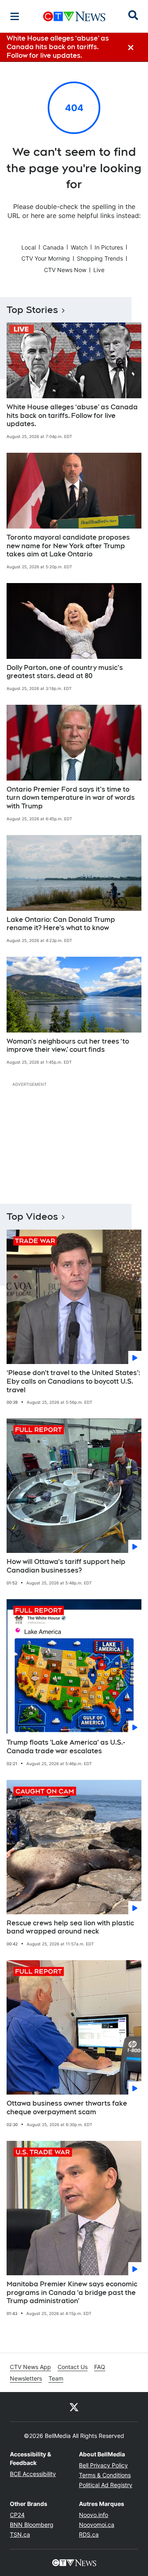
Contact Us (73, 2367)
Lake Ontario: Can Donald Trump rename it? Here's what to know (61, 924)
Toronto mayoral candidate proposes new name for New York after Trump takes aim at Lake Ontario (68, 546)
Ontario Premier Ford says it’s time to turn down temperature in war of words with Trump (71, 798)
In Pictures (109, 247)
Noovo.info (94, 2515)
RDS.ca (89, 2534)
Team (56, 2378)
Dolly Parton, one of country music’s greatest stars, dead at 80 (65, 672)
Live (99, 270)
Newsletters (26, 2378)
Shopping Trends (100, 258)
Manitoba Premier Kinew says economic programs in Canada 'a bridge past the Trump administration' (72, 2293)
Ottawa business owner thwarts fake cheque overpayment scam (67, 2108)
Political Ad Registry (106, 2485)
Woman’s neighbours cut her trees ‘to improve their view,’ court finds (68, 1046)
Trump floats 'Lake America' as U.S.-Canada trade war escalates (66, 1747)
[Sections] (15, 16)
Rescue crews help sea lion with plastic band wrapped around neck (70, 1927)
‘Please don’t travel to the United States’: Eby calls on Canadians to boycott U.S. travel (73, 1381)
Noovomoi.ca (97, 2525)
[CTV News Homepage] (74, 16)
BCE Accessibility (33, 2474)
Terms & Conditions (105, 2475)
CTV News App (30, 2367)
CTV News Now (65, 270)
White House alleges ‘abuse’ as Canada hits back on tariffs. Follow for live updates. (72, 416)
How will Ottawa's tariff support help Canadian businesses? (66, 1566)
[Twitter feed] (74, 2407)
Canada (53, 247)
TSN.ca (20, 2534)
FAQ (100, 2367)
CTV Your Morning (46, 258)
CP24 (17, 2515)
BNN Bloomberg (32, 2525)
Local (29, 247)
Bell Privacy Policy (103, 2465)
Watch (79, 247)
